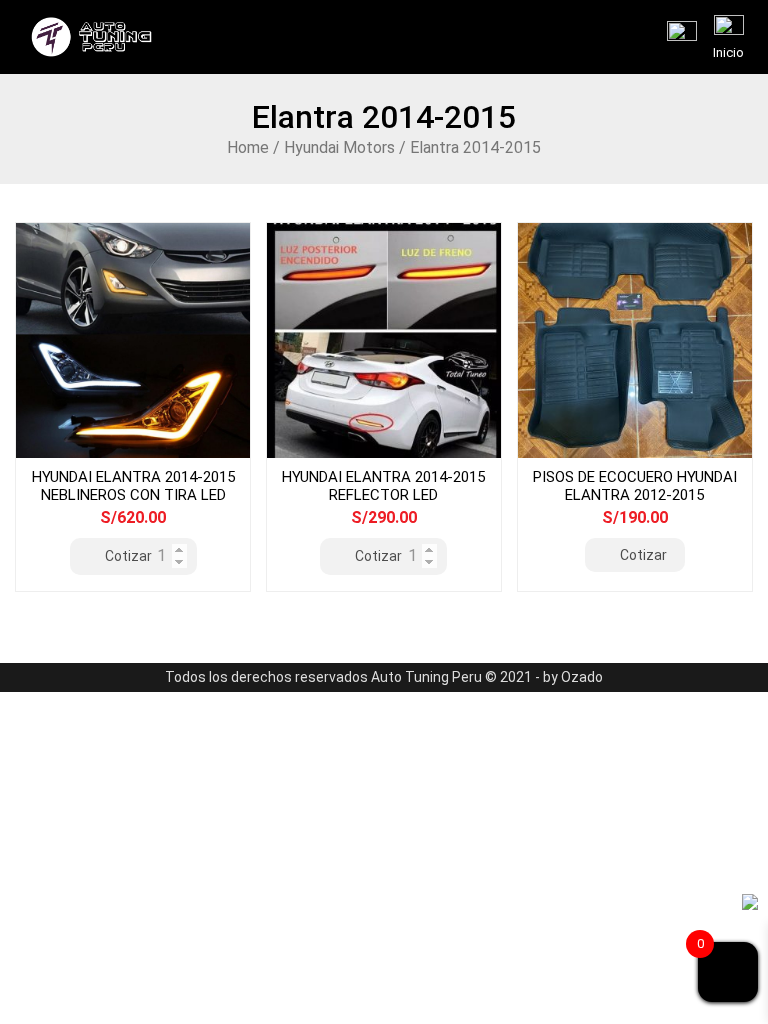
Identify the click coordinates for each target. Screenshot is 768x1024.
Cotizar (128, 556)
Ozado (582, 677)
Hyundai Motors (339, 147)
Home (248, 147)
